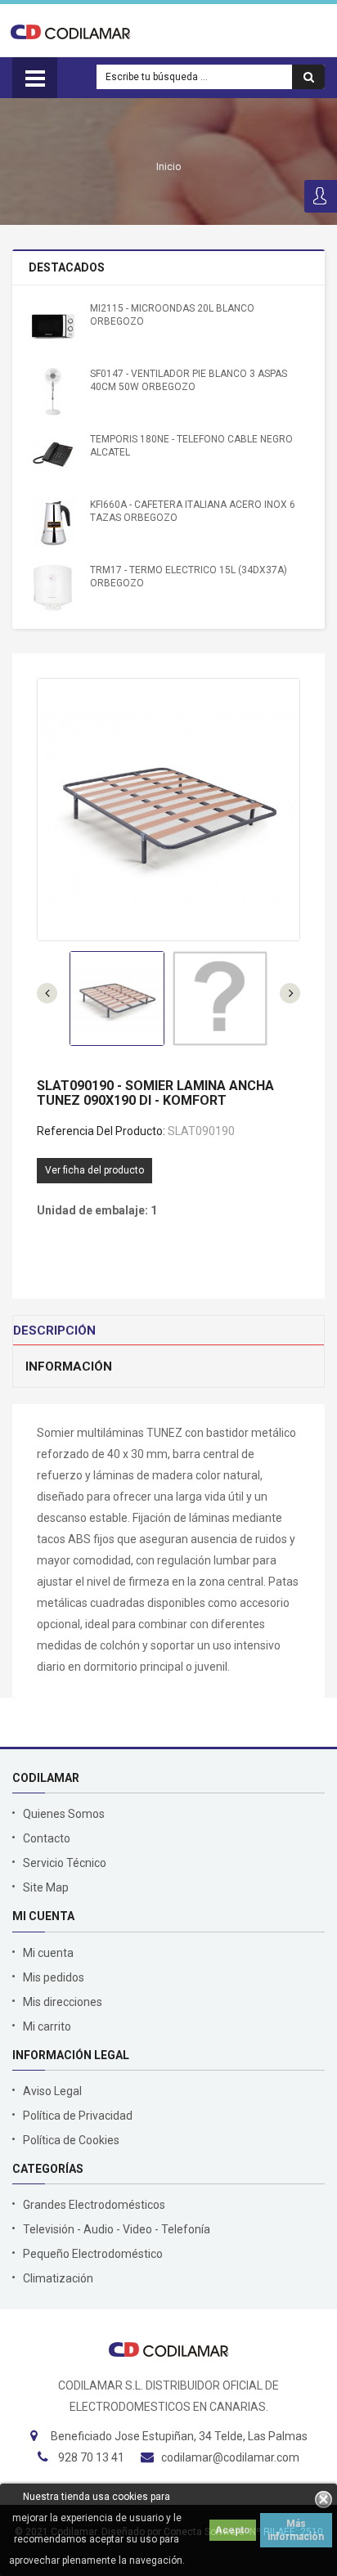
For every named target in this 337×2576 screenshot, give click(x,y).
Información (69, 1367)
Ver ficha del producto (94, 1170)
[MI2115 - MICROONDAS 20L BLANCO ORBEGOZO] (53, 326)
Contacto (47, 1838)
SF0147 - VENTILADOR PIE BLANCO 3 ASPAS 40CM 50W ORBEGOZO (189, 380)
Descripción (54, 1331)
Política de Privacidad (78, 2116)
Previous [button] (290, 993)
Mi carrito (47, 2026)
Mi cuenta (48, 1953)
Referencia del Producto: (101, 1131)
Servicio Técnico (65, 1863)
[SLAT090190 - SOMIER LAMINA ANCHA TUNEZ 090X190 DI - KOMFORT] (117, 999)
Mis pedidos (54, 1977)
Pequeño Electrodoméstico (93, 2254)
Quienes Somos (64, 1814)
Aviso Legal (52, 2091)
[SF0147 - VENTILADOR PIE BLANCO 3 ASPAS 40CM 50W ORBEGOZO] (53, 392)
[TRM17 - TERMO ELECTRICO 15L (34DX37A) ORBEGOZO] (53, 588)
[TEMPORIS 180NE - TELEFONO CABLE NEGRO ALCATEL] (53, 457)
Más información (296, 2530)
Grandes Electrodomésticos (94, 2205)
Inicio (168, 167)
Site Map (46, 1887)
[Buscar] (308, 77)
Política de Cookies (71, 2140)
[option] (117, 999)
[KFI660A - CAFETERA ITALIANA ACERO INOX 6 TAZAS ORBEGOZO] (53, 523)
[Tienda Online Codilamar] (71, 31)
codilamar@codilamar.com (230, 2457)
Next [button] (47, 993)
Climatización (58, 2278)
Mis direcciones (63, 2002)
